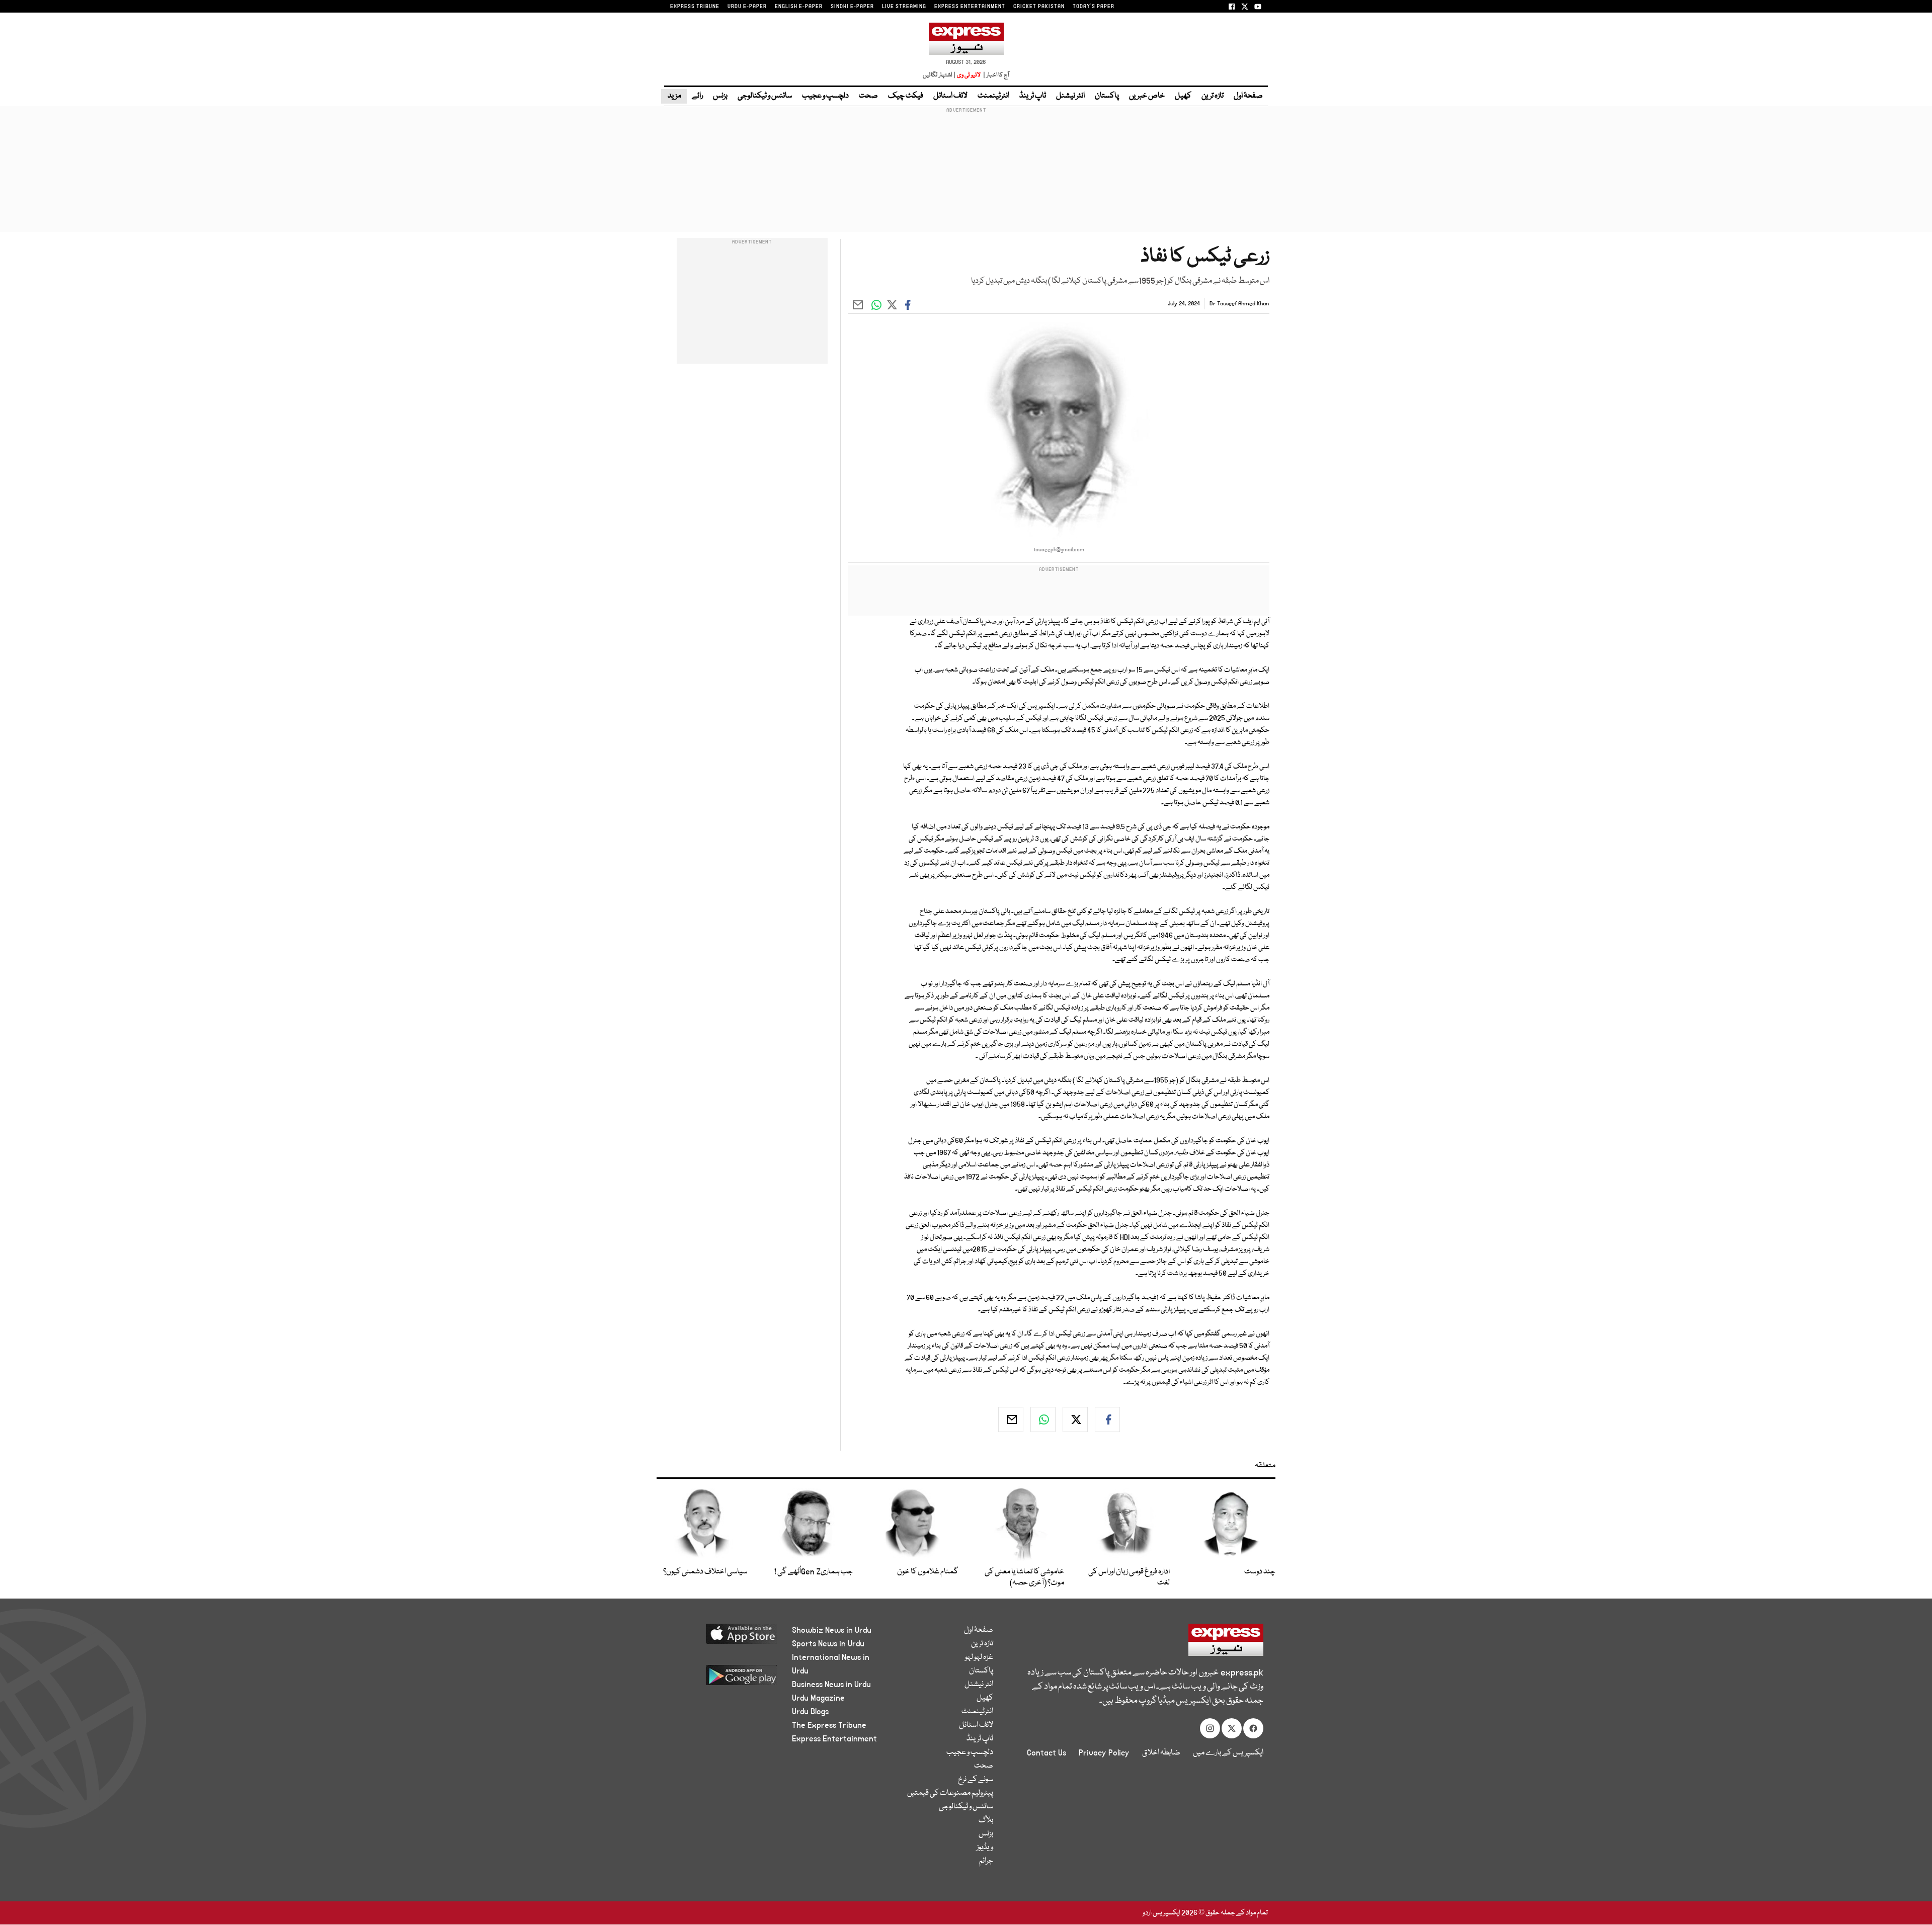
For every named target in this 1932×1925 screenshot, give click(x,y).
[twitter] (1075, 1419)
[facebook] (1107, 1419)
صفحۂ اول (1248, 96)
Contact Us (1046, 1753)
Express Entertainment (834, 1739)
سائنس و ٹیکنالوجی (765, 96)
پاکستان (1107, 96)
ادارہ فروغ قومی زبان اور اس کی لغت (1129, 1577)
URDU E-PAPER (747, 7)
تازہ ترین (1213, 96)
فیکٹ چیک (906, 96)
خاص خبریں (1147, 96)
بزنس (720, 96)
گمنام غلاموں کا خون (928, 1572)
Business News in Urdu (831, 1685)
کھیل (1183, 96)
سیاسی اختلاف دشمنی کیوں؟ (705, 1572)
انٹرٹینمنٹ (993, 96)
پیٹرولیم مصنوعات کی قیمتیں (950, 1793)
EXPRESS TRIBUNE (695, 7)
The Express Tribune (829, 1725)
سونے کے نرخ (976, 1780)
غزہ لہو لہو (979, 1657)
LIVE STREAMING (904, 7)
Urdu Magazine (818, 1698)
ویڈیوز (985, 1848)
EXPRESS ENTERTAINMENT (970, 7)
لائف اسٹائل (950, 96)
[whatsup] (1043, 1419)
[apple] (723, 1638)
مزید (674, 96)
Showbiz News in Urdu (832, 1630)
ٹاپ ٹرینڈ (1033, 96)
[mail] (1011, 1419)
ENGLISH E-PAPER (799, 7)
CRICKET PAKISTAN (1039, 7)
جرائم (986, 1861)
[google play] (723, 1679)
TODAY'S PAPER (1094, 7)
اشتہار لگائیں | (939, 75)
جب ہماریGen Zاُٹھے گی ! (814, 1572)
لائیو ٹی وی (969, 75)
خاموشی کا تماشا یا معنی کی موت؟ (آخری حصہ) (1024, 1577)
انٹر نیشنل (1070, 96)
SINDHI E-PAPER (852, 7)
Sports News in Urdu (828, 1644)
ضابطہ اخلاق (1161, 1753)
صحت (868, 96)
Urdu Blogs (810, 1712)
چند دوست (1260, 1572)
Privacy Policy (1104, 1753)
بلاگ (986, 1820)
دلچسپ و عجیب (825, 96)
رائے (697, 96)
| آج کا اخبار (995, 75)
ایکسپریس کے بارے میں (1228, 1753)
